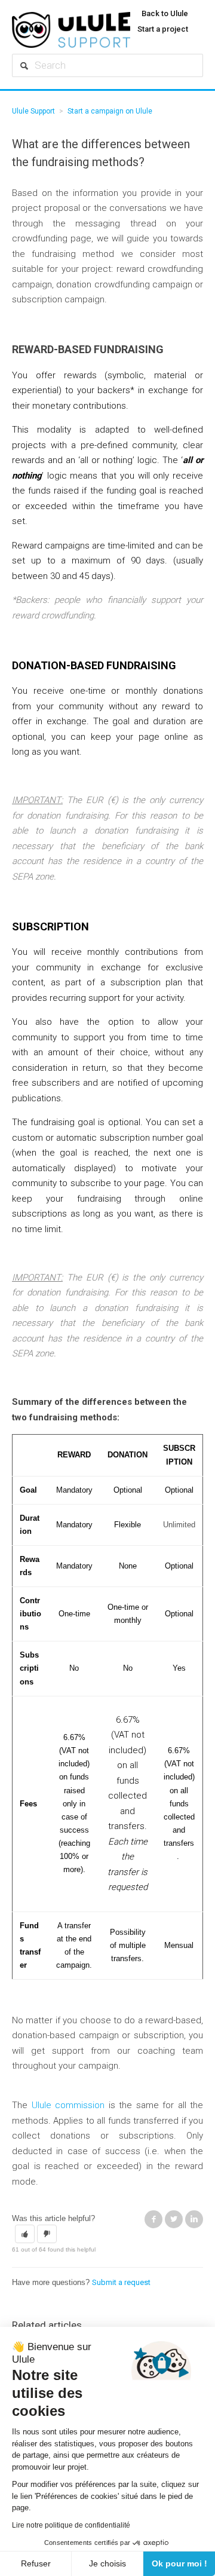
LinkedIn (194, 2219)
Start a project (163, 29)
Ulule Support (33, 111)
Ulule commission (68, 2105)
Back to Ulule (165, 13)
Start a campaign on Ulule (110, 111)
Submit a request (121, 2282)
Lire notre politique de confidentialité (71, 2525)
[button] (25, 2234)
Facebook (153, 2219)
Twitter (174, 2219)
